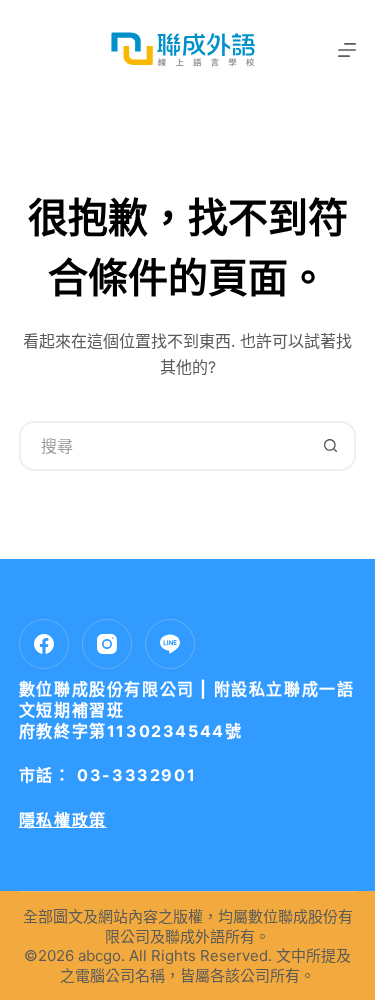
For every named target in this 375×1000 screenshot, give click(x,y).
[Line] (170, 644)
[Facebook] (44, 644)
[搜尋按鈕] (331, 446)
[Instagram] (107, 644)
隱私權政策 (63, 820)
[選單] (347, 50)
